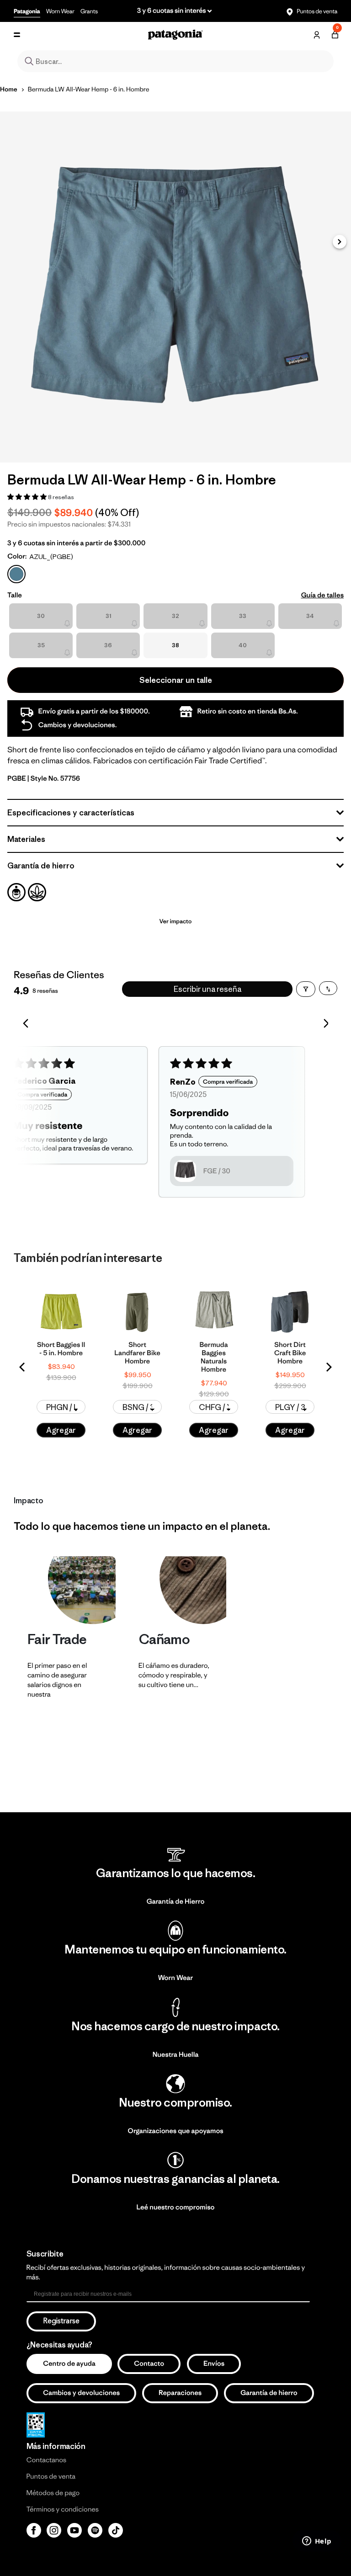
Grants (89, 11)
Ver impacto (175, 921)
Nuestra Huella (176, 2055)
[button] (340, 242)
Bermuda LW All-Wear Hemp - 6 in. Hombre (89, 89)
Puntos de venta (316, 11)
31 (108, 616)
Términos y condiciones (63, 2509)
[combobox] (175, 61)
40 (243, 645)
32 (175, 616)
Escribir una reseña (207, 989)
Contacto (149, 2364)
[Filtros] (306, 989)
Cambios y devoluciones (81, 2393)
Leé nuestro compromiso (176, 2207)
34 (310, 616)
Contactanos (47, 2460)
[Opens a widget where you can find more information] (317, 2542)
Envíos (214, 2364)
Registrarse (61, 2321)
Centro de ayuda (69, 2364)
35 (41, 645)
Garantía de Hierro (176, 1902)
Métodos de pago (53, 2493)
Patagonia (27, 11)
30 (41, 616)
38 (175, 645)
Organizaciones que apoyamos (175, 2131)
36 (108, 645)
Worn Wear (60, 11)
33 (243, 616)
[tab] (16, 892)
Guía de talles (322, 595)
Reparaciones (180, 2393)
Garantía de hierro (269, 2393)
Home (9, 89)
